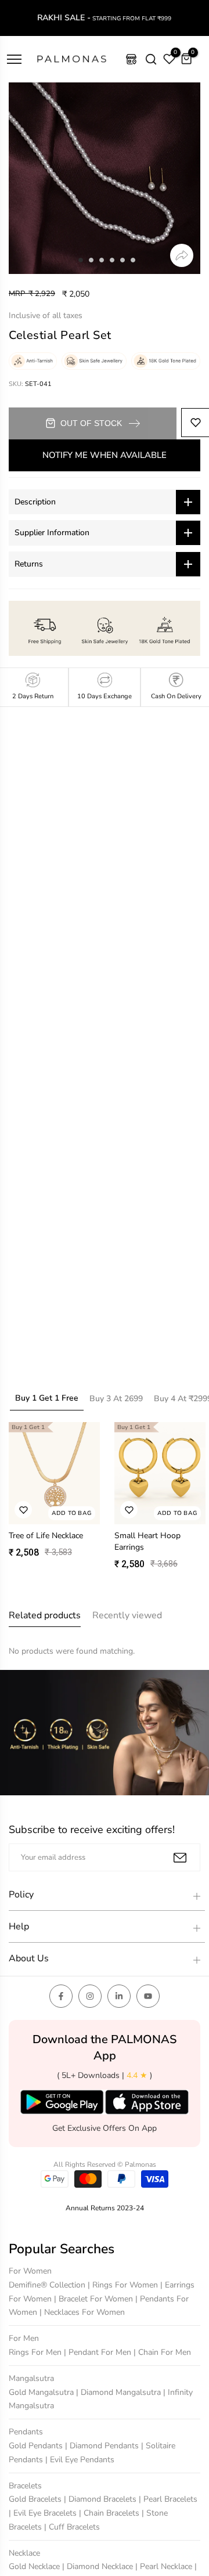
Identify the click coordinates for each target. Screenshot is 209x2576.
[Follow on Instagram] (90, 1996)
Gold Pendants (37, 2446)
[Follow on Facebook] (61, 1996)
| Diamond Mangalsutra (120, 2392)
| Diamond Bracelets (101, 2499)
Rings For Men (36, 2352)
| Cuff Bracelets (72, 2527)
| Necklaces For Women (82, 2312)
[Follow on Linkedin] (119, 1996)
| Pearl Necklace (165, 2566)
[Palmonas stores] (131, 59)
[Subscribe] (180, 1858)
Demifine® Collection (48, 2285)
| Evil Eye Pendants (80, 2460)
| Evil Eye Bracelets (44, 2513)
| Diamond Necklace (99, 2566)
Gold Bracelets (36, 2499)
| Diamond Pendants (103, 2446)
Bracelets (25, 2486)
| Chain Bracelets (110, 2513)
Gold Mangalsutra (42, 2392)
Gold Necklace (35, 2566)
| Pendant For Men (99, 2352)
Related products (45, 1615)
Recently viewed (127, 1615)
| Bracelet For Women (95, 2299)
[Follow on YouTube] (148, 1996)
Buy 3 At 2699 (116, 1399)
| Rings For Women (124, 2285)
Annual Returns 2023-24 (105, 2208)
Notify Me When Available (105, 455)
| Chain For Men (162, 2352)
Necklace (24, 2553)
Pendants (26, 2432)
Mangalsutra (31, 2378)
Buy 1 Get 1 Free (47, 1398)
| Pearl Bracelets (168, 2499)
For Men (24, 2338)
